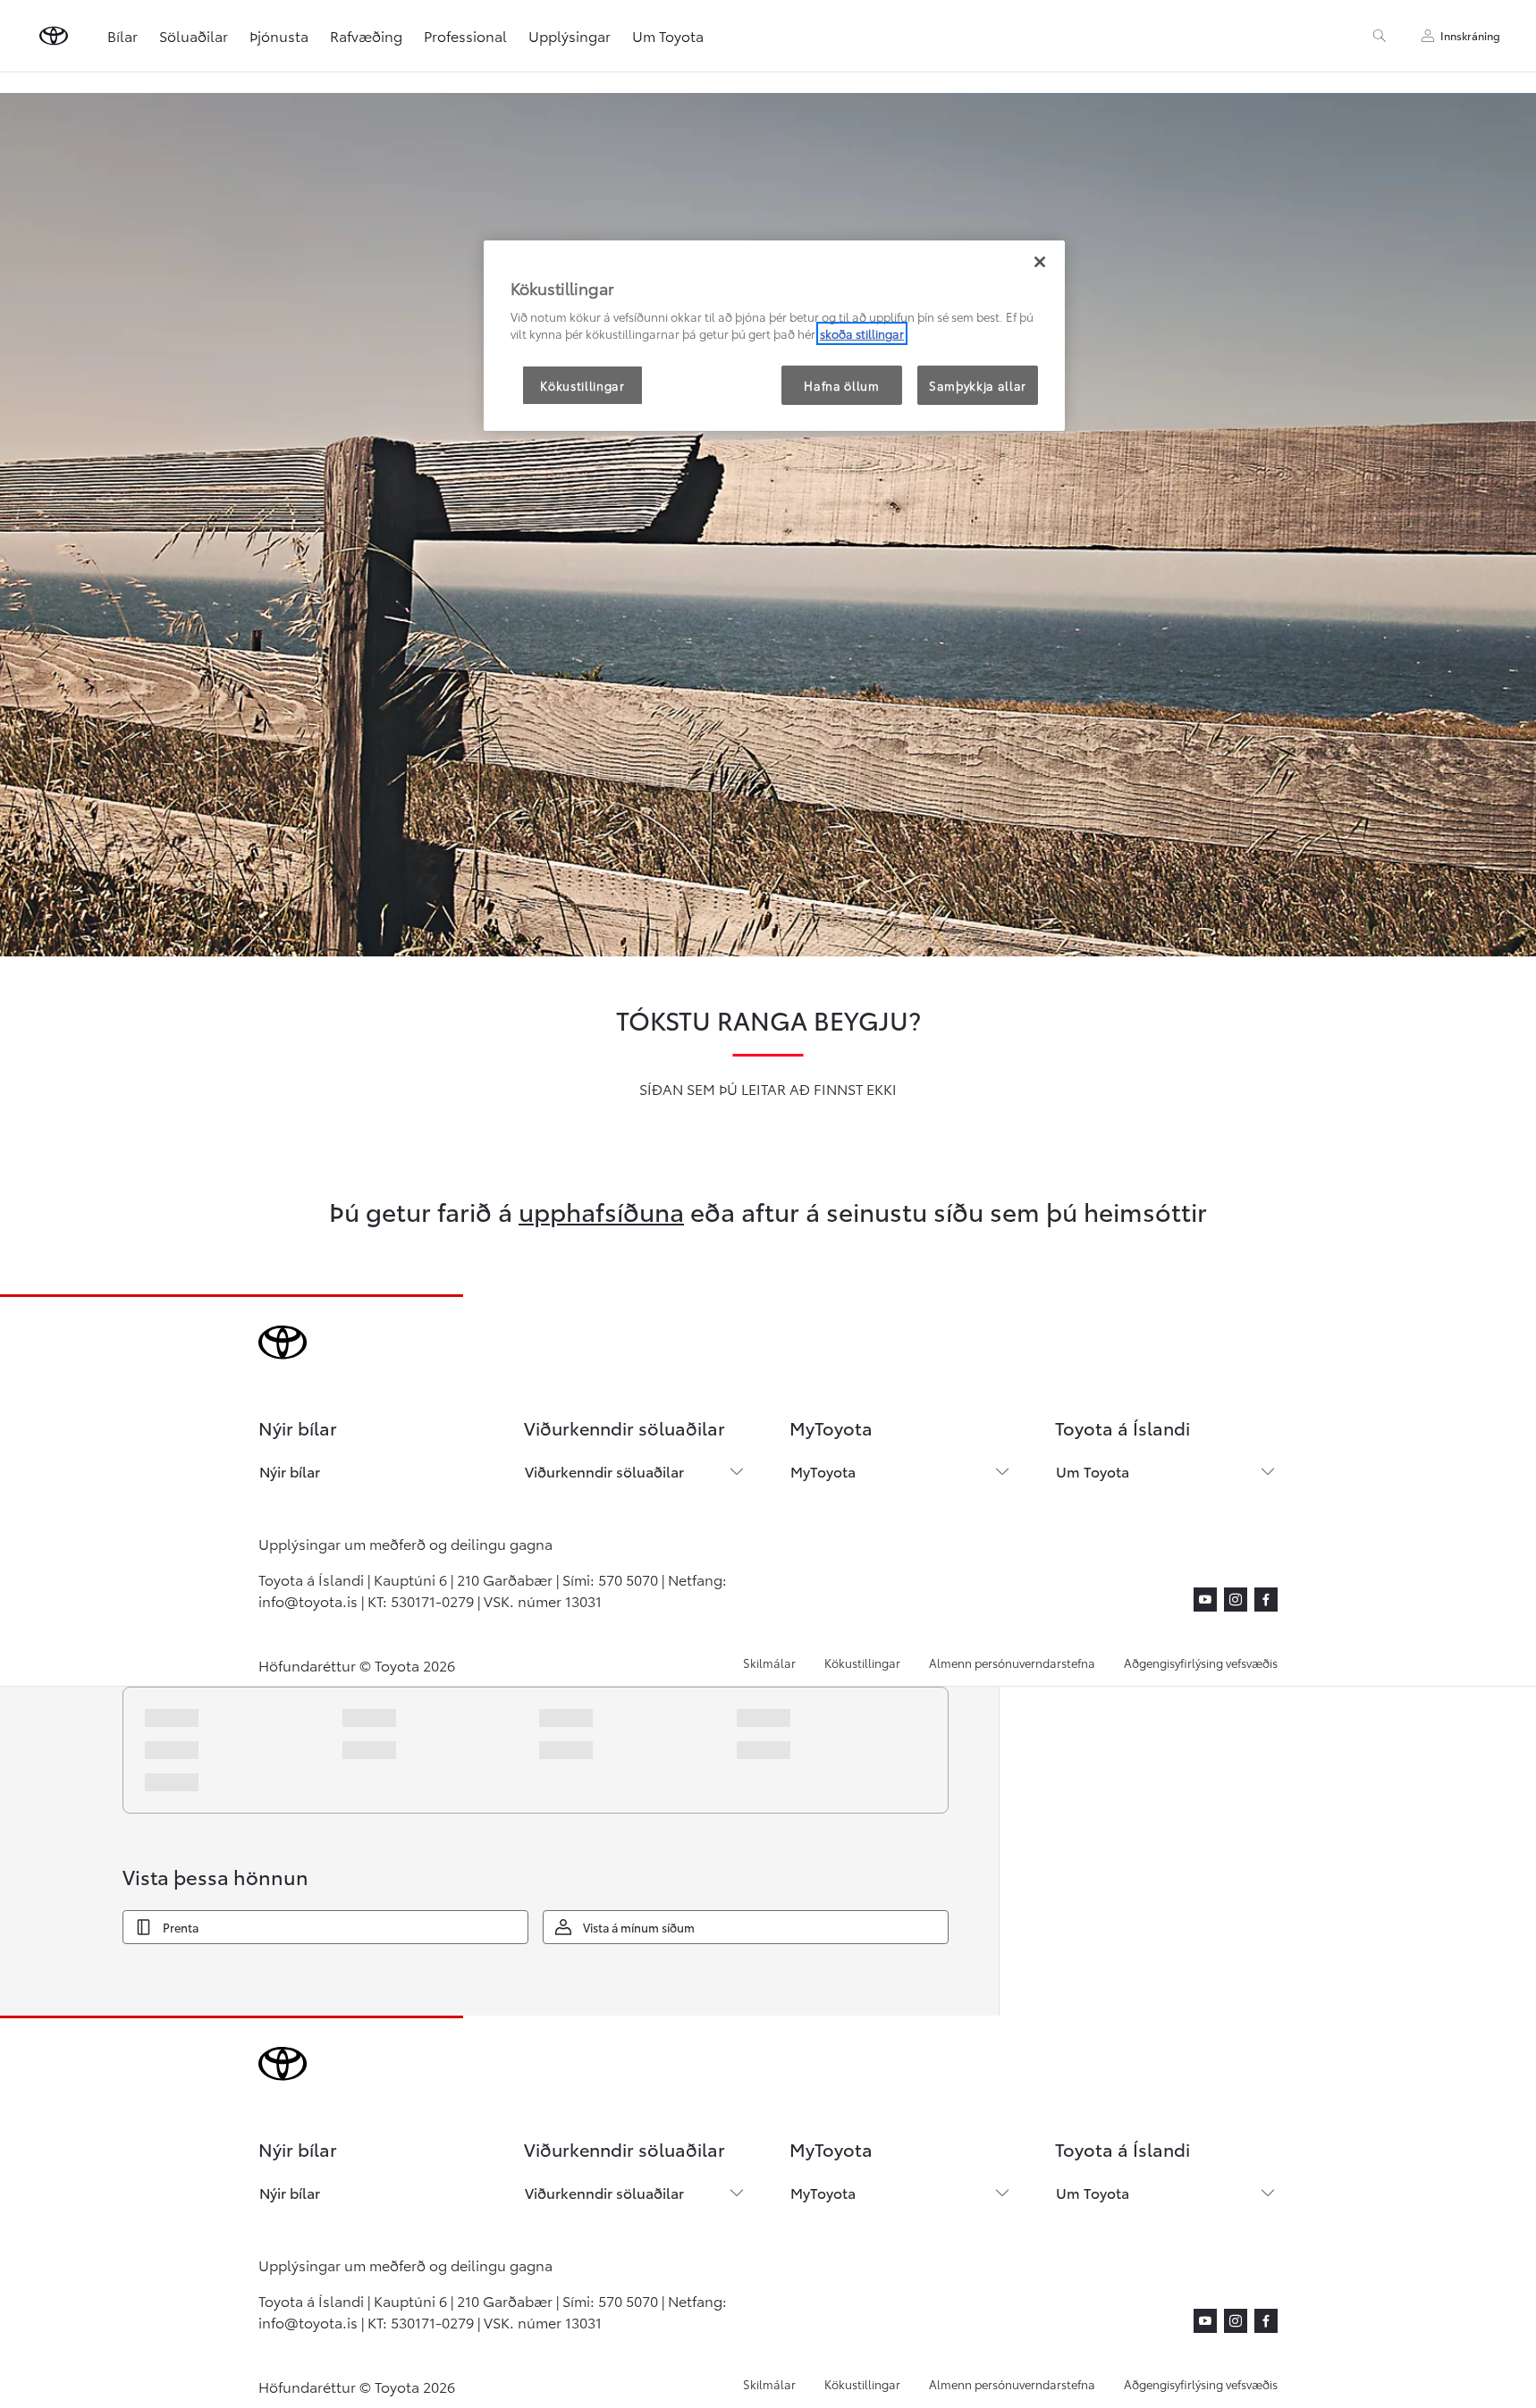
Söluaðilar (194, 35)
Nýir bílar (290, 1471)
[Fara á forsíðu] (54, 36)
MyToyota (823, 1471)
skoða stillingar (862, 333)
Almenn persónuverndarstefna (1012, 1663)
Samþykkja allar (978, 385)
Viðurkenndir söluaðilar (604, 1471)
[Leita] (1380, 36)
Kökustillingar (862, 1663)
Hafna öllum (841, 385)
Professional (465, 35)
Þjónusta (279, 35)
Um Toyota (1093, 1471)
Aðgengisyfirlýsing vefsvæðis (1201, 1663)
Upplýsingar (570, 35)
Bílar (122, 35)
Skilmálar (769, 1663)
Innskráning (1470, 35)
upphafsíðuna (601, 1210)
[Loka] (1040, 262)
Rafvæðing (366, 35)
